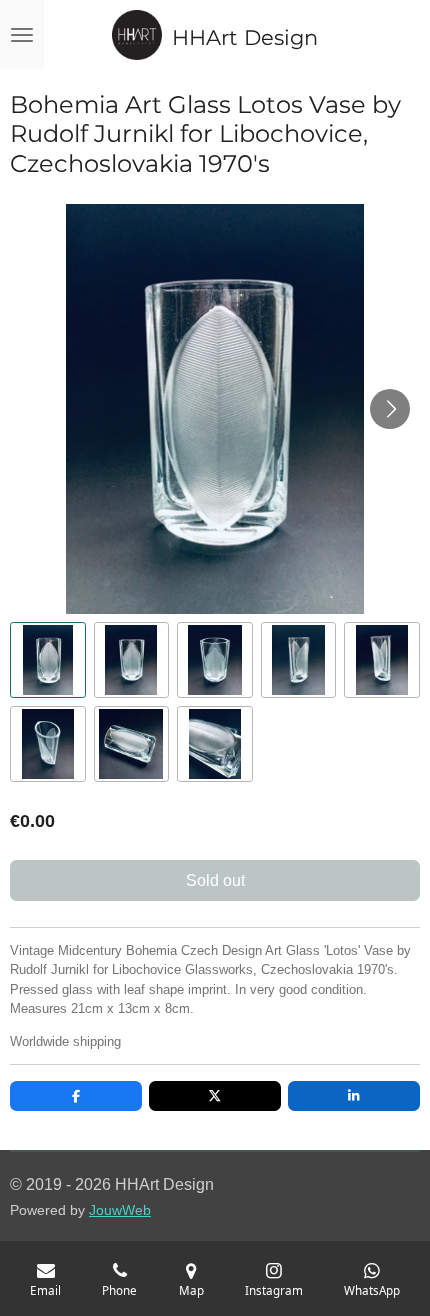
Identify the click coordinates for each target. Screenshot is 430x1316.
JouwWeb (120, 1210)
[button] (48, 660)
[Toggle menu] (22, 35)
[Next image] (390, 409)
